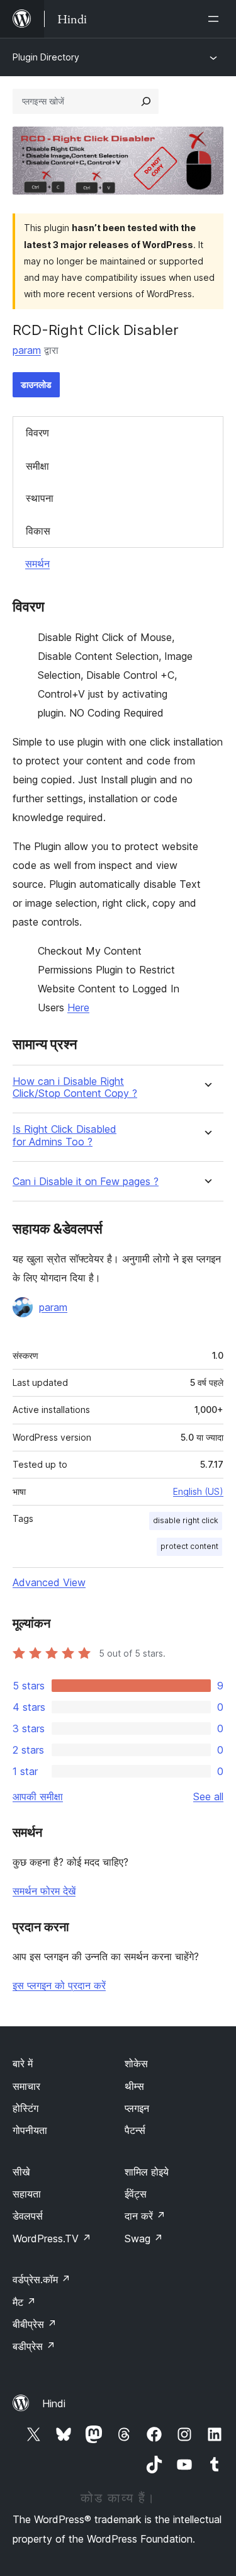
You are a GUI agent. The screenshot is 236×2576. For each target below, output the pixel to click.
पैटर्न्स (135, 2130)
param (27, 350)
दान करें (145, 2216)
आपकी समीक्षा (38, 1796)
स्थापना (40, 498)
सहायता (27, 2194)
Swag (144, 2238)
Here (78, 1007)
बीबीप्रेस (35, 2324)
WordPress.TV (52, 2238)
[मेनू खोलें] (216, 19)
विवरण (37, 433)
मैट (24, 2302)
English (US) (198, 1491)
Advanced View (49, 1582)
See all (208, 1796)
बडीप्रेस (34, 2346)
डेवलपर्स (28, 2216)
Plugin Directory (46, 57)
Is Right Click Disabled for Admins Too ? (65, 1135)
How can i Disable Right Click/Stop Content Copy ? (75, 1087)
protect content (189, 1546)
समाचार (26, 2086)
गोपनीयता (30, 2130)
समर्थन (37, 564)
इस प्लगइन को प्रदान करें (59, 1985)
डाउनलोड (36, 384)
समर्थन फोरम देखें (44, 1891)
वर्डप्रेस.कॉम (42, 2279)
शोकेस (136, 2063)
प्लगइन (137, 2108)
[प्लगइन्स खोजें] (146, 101)
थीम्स (134, 2086)
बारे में (23, 2063)
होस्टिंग (25, 2108)
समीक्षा (37, 466)
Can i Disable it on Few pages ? (86, 1182)
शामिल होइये (147, 2172)
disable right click (186, 1520)
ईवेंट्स (136, 2194)
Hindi (54, 2403)
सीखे (21, 2172)
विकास (38, 531)
